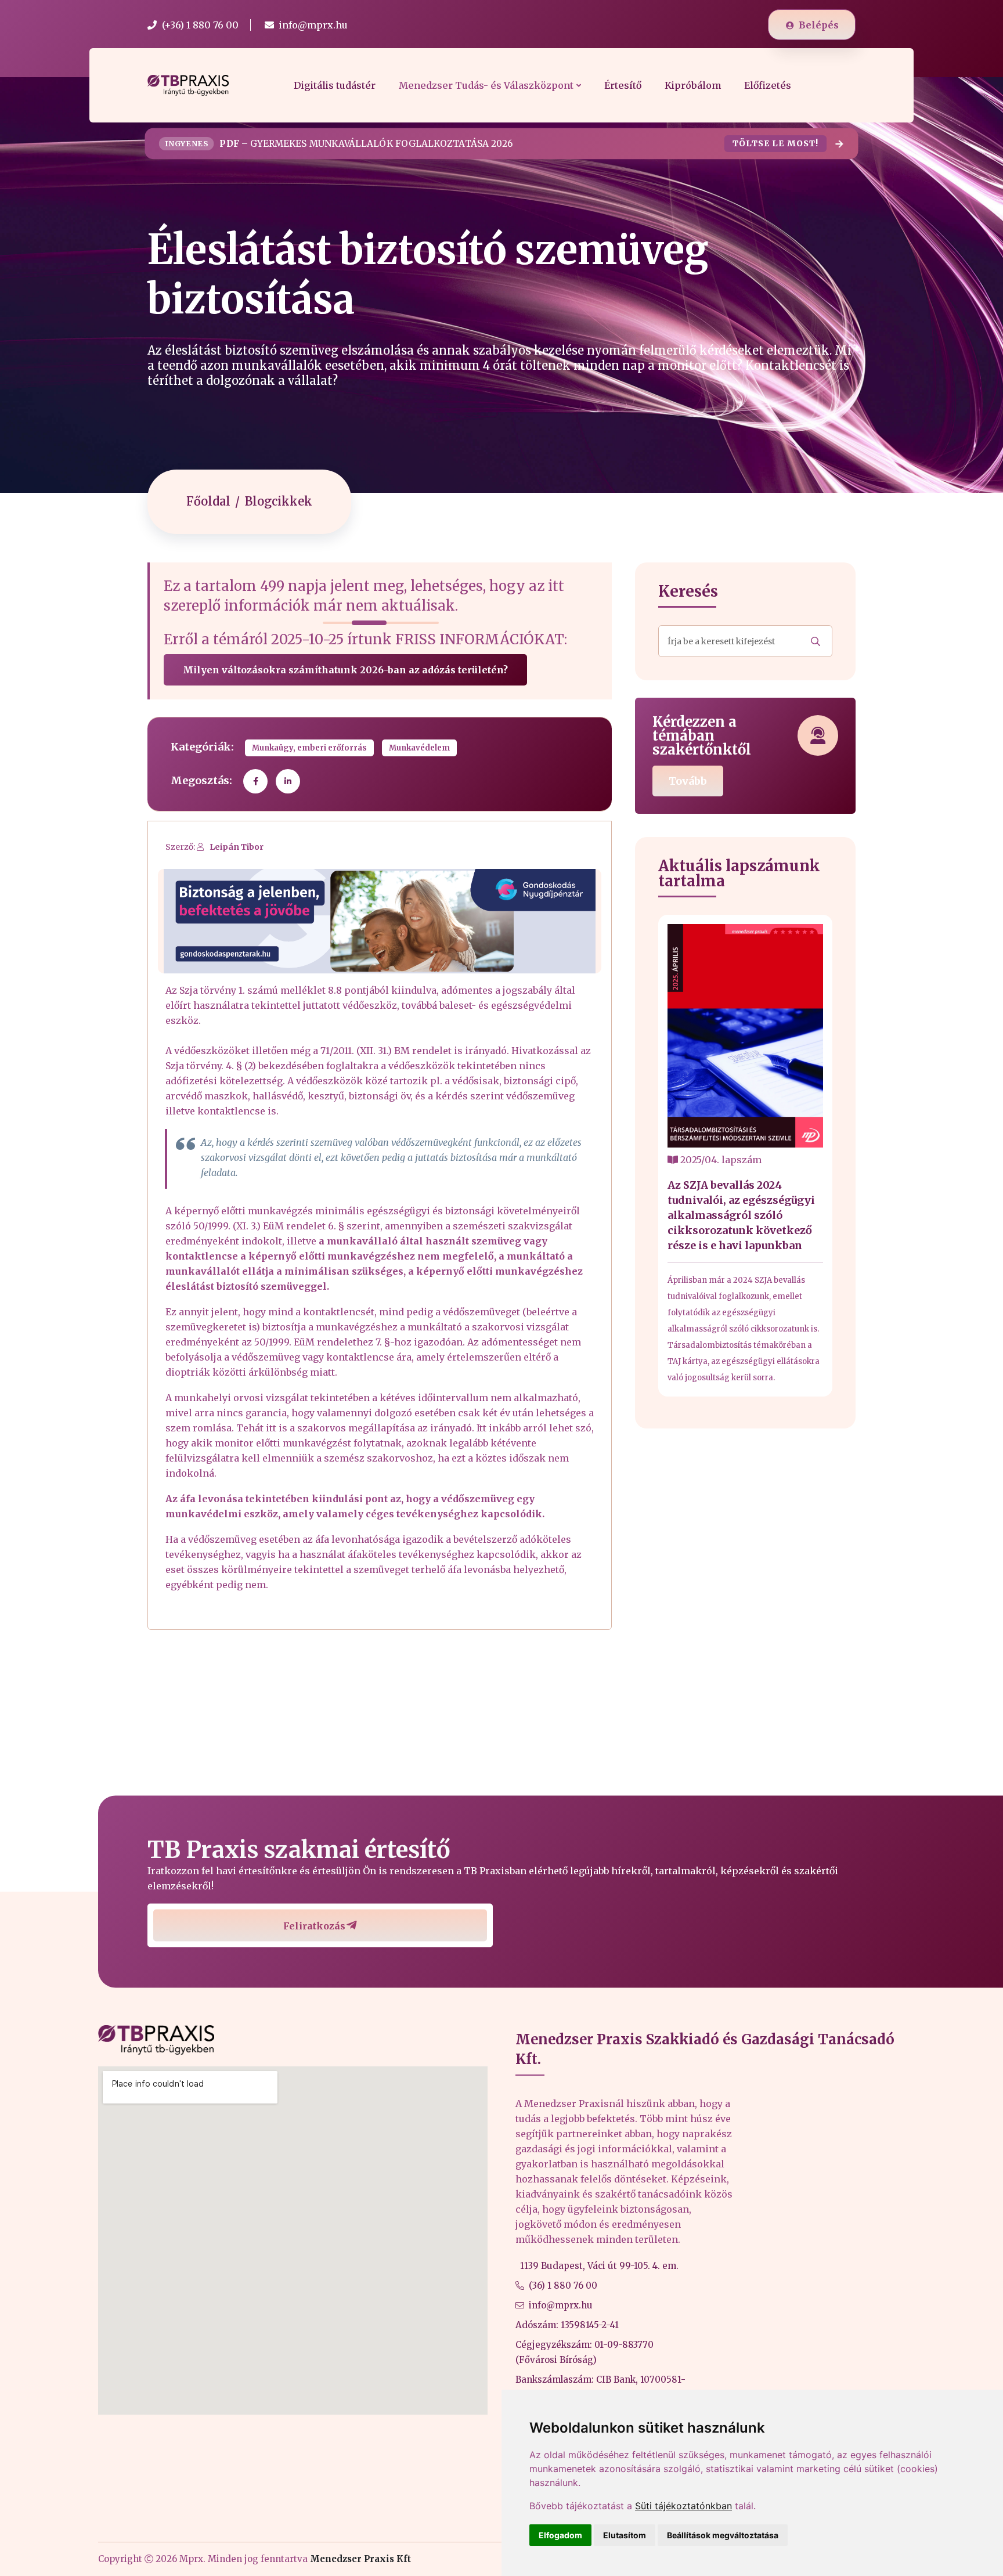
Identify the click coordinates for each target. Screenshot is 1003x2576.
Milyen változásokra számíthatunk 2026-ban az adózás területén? (345, 670)
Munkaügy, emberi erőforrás (309, 748)
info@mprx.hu (561, 2305)
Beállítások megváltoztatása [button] (723, 2535)
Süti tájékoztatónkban (683, 2506)
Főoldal (208, 501)
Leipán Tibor (237, 847)
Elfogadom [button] (560, 2535)
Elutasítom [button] (625, 2535)
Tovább (688, 781)
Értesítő (623, 85)
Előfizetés (768, 85)
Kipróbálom (693, 85)
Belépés (819, 25)
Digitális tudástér (335, 85)
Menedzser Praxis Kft (360, 2559)
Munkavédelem (419, 748)
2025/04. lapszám (720, 1160)
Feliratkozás (314, 1926)
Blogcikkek (279, 501)
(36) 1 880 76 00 (563, 2285)
